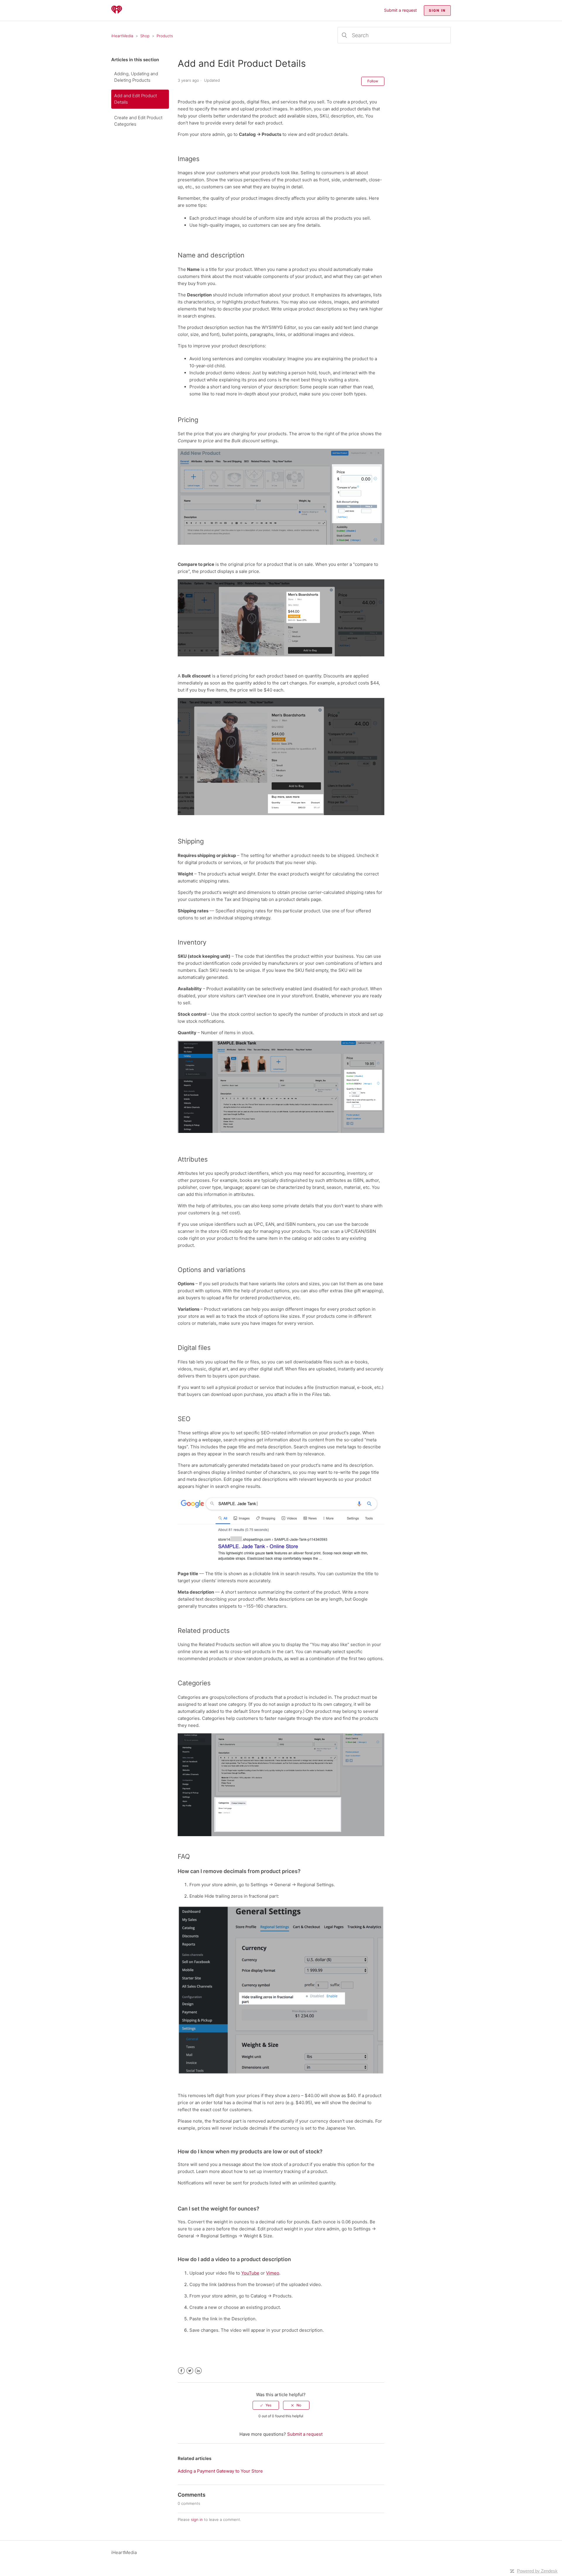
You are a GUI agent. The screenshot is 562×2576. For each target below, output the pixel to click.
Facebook (181, 2371)
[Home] (117, 13)
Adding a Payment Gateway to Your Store (220, 2471)
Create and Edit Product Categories (138, 121)
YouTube (250, 2273)
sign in (197, 2519)
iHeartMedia (122, 36)
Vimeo (273, 2273)
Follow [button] (373, 81)
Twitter (190, 2371)
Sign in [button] (437, 10)
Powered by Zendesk (537, 2571)
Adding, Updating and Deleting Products (136, 77)
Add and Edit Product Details (136, 99)
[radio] (266, 2405)
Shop (145, 36)
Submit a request (400, 10)
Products (165, 36)
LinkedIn (198, 2371)
